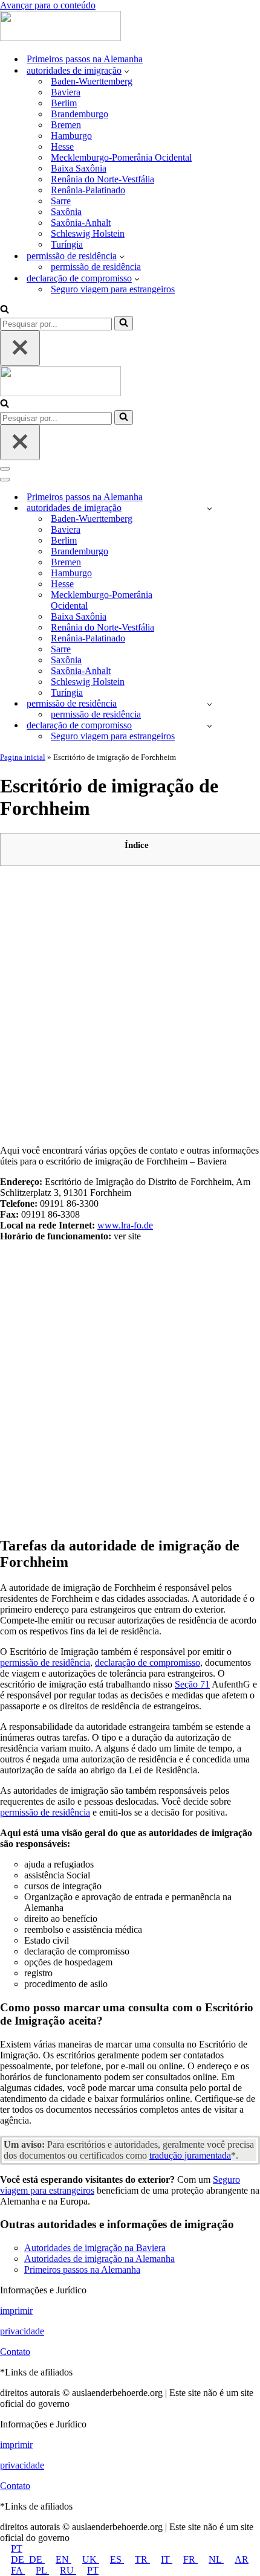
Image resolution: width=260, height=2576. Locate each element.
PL (42, 2570)
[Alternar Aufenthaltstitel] (210, 704)
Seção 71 (192, 1684)
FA (18, 2570)
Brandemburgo (80, 114)
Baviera (66, 92)
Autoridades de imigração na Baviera (95, 2248)
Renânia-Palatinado (88, 190)
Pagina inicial (23, 757)
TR (142, 2559)
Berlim (64, 103)
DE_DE (28, 2559)
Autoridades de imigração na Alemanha (99, 2259)
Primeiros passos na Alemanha (85, 59)
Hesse (62, 146)
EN (63, 2559)
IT (167, 2559)
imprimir (16, 2311)
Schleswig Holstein (88, 233)
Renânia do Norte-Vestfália (102, 179)
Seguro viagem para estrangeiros (113, 289)
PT (17, 2549)
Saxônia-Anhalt (81, 223)
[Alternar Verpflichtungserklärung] (210, 726)
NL (216, 2559)
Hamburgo (71, 136)
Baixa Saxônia (79, 168)
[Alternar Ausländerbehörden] (210, 508)
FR (190, 2559)
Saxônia (66, 212)
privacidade (22, 2331)
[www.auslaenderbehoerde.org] (60, 38)
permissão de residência (96, 267)
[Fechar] (20, 348)
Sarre (61, 201)
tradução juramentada (190, 2155)
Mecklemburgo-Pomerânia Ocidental (121, 157)
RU (68, 2570)
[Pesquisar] (5, 310)
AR (242, 2559)
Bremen (66, 125)
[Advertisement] (130, 1005)
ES (117, 2559)
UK (91, 2559)
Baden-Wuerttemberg (92, 81)
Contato (15, 2352)
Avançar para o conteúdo (48, 5)
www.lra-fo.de (125, 1225)
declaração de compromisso (148, 1662)
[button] (127, 71)
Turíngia (67, 244)
